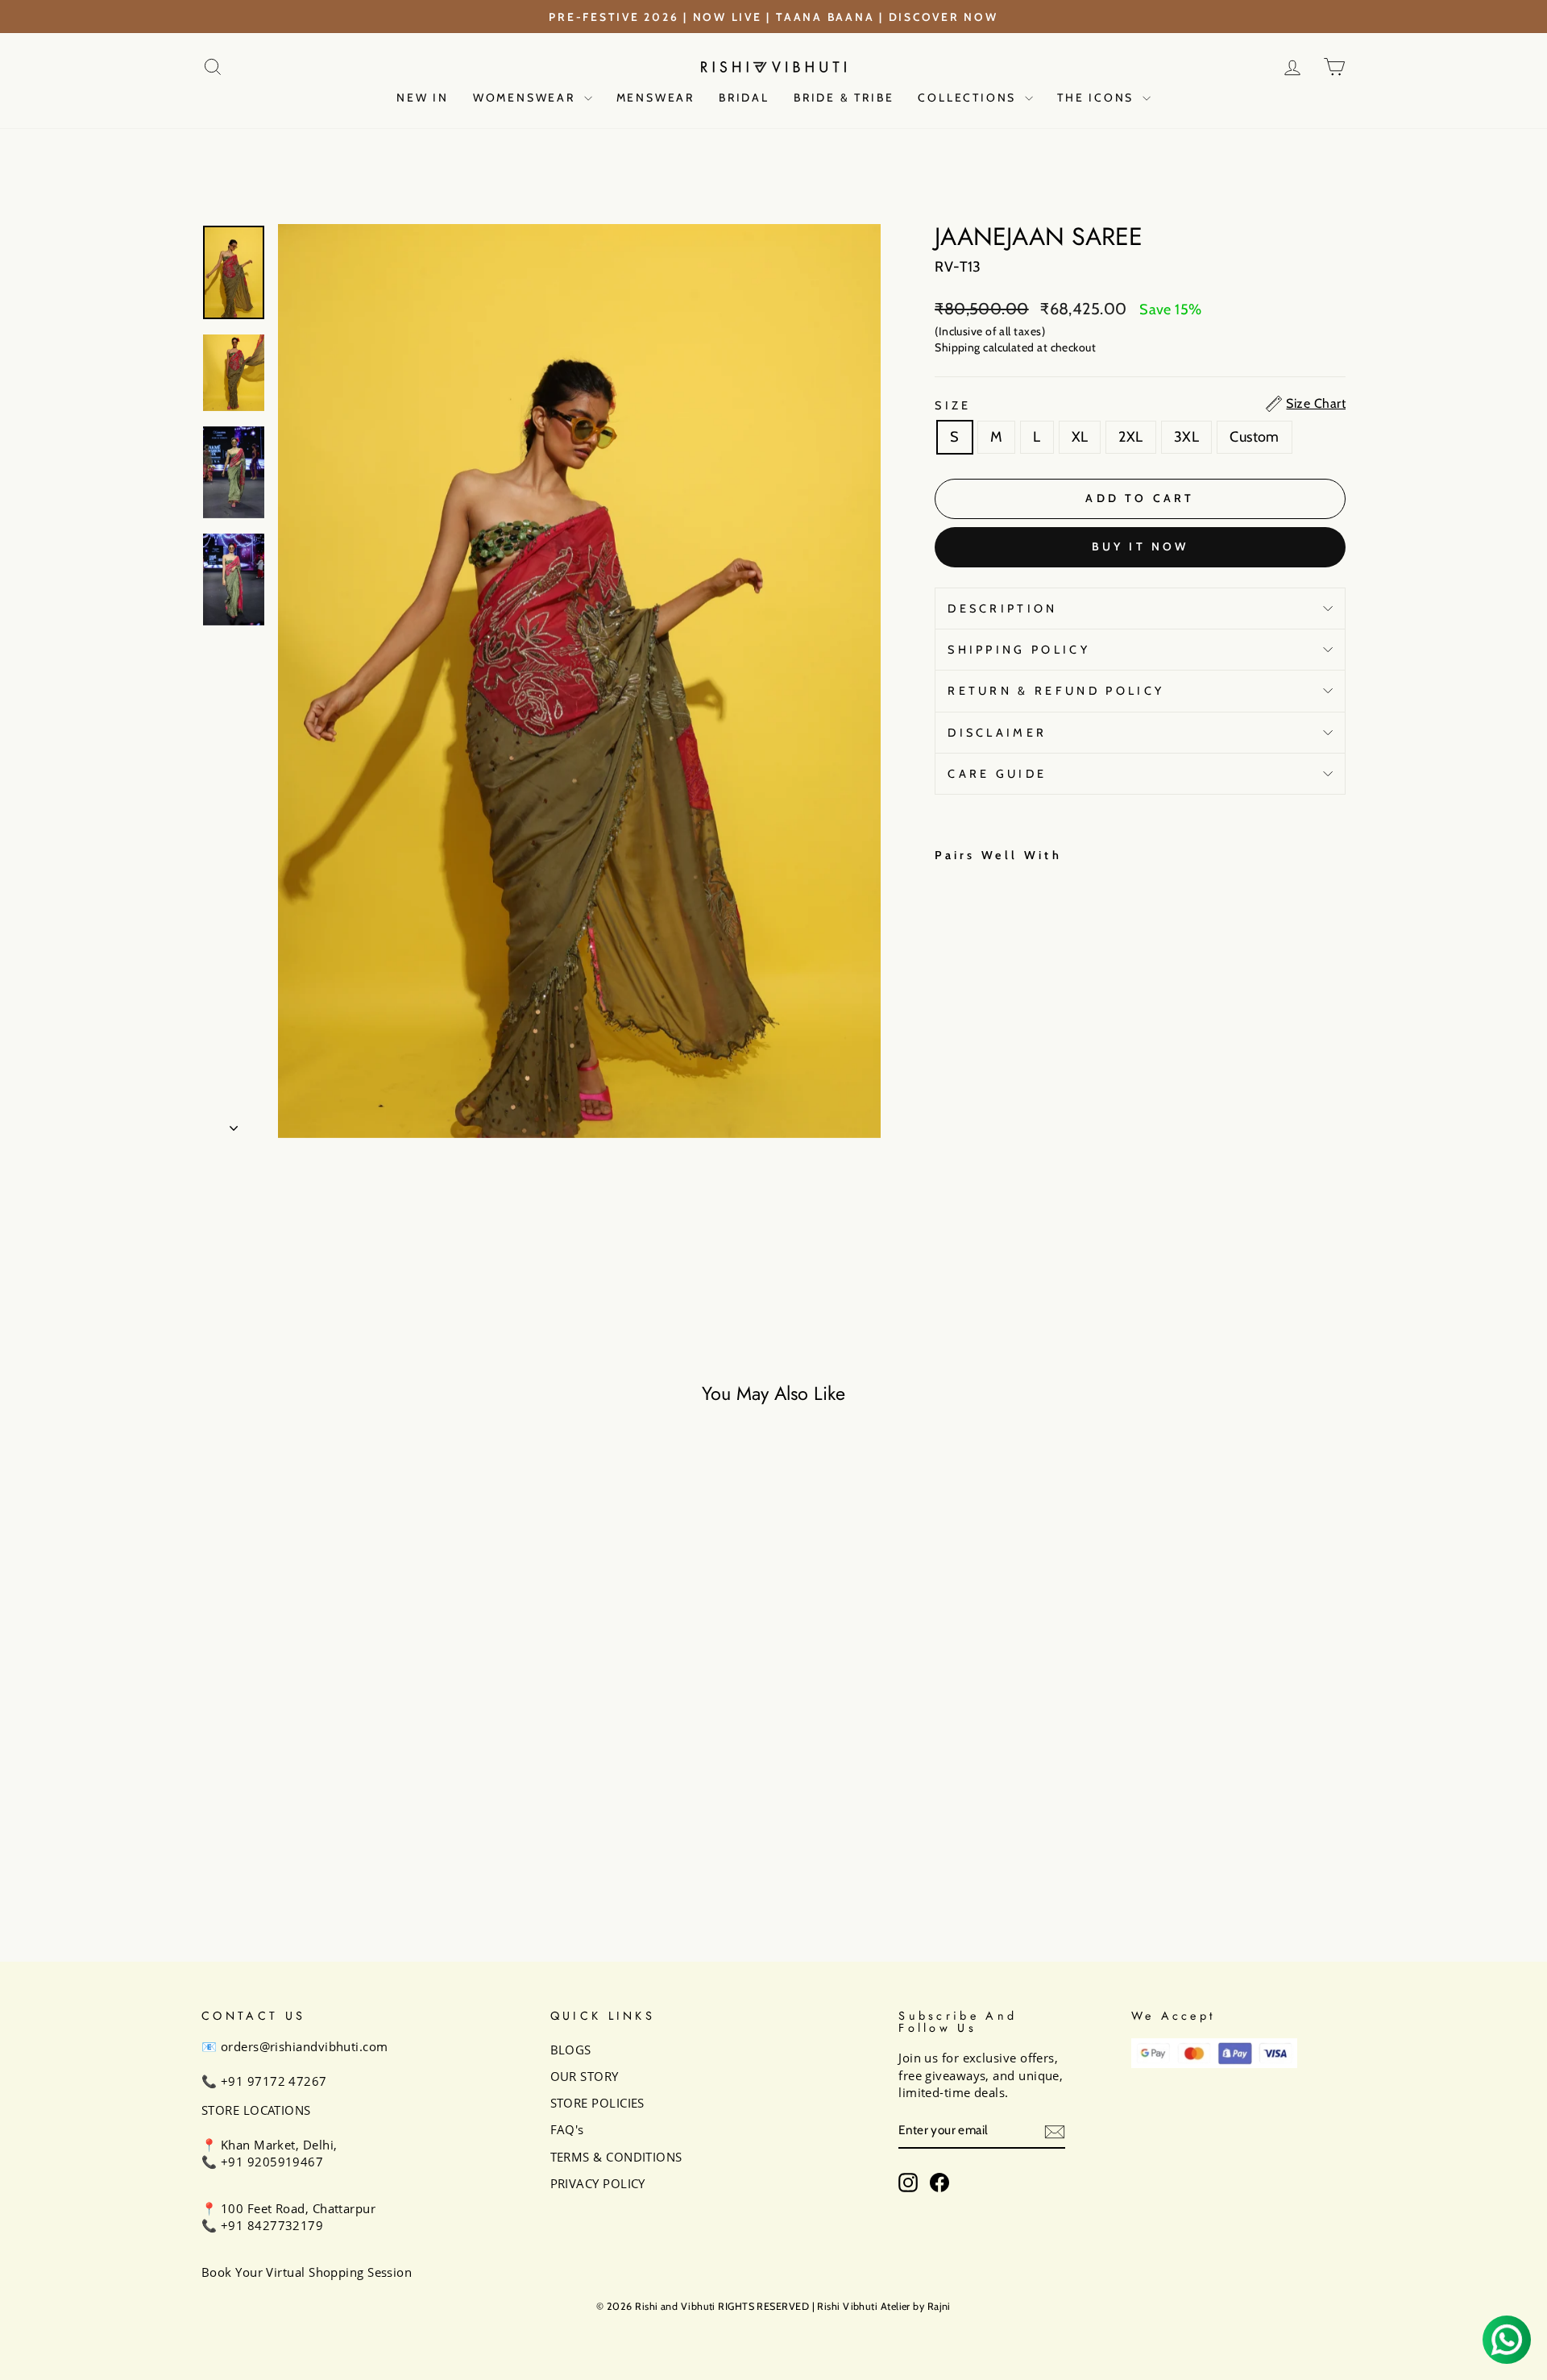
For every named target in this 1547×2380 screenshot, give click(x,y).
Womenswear (527, 98)
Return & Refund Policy (1056, 691)
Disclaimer (997, 733)
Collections (969, 98)
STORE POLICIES (597, 2103)
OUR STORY (585, 2076)
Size (953, 405)
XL (1080, 437)
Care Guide (997, 774)
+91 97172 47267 (274, 2081)
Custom (1255, 437)
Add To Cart (338, 1807)
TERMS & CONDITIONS (616, 2157)
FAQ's (567, 2129)
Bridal (744, 98)
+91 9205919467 (272, 2162)
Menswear (655, 98)
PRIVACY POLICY (598, 2183)
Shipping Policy (1019, 650)
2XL (1130, 437)
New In (423, 98)
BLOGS (571, 2050)
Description (1003, 608)
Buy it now (1141, 546)
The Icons (1098, 98)
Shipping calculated (985, 347)
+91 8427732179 (272, 2225)
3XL (1186, 437)
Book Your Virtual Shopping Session (307, 2272)
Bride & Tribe (844, 98)
